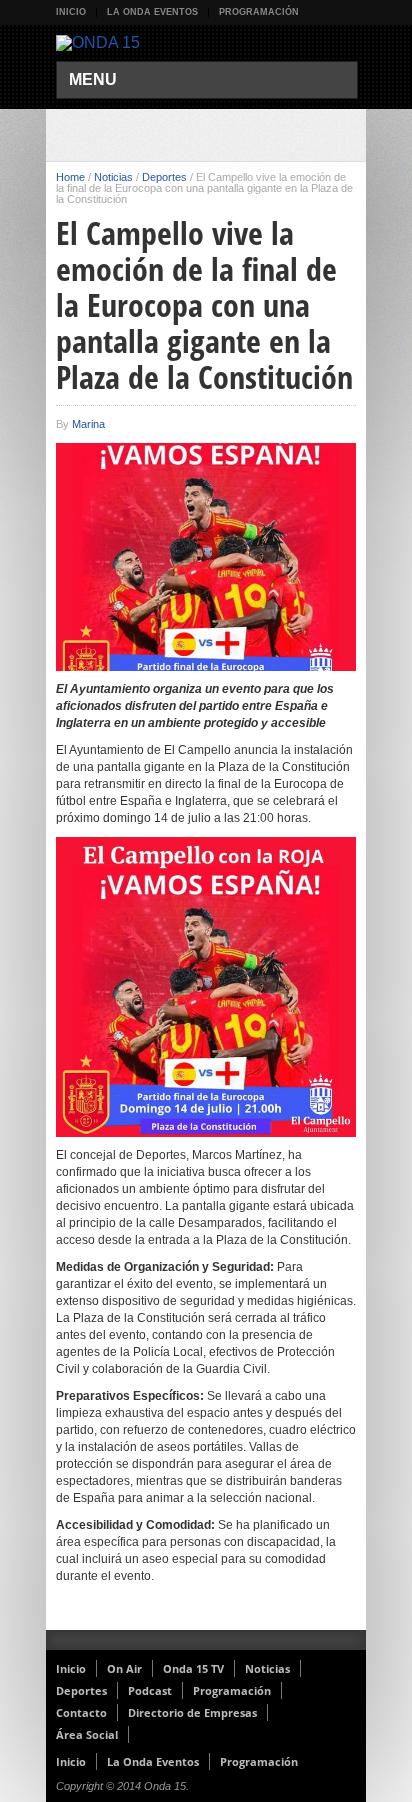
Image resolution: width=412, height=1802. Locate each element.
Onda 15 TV (193, 1668)
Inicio (71, 12)
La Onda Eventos (152, 12)
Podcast (150, 1690)
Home (70, 177)
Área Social (87, 1734)
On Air (124, 1668)
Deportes (164, 177)
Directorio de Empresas (192, 1712)
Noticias (113, 177)
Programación (259, 12)
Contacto (81, 1712)
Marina (88, 424)
